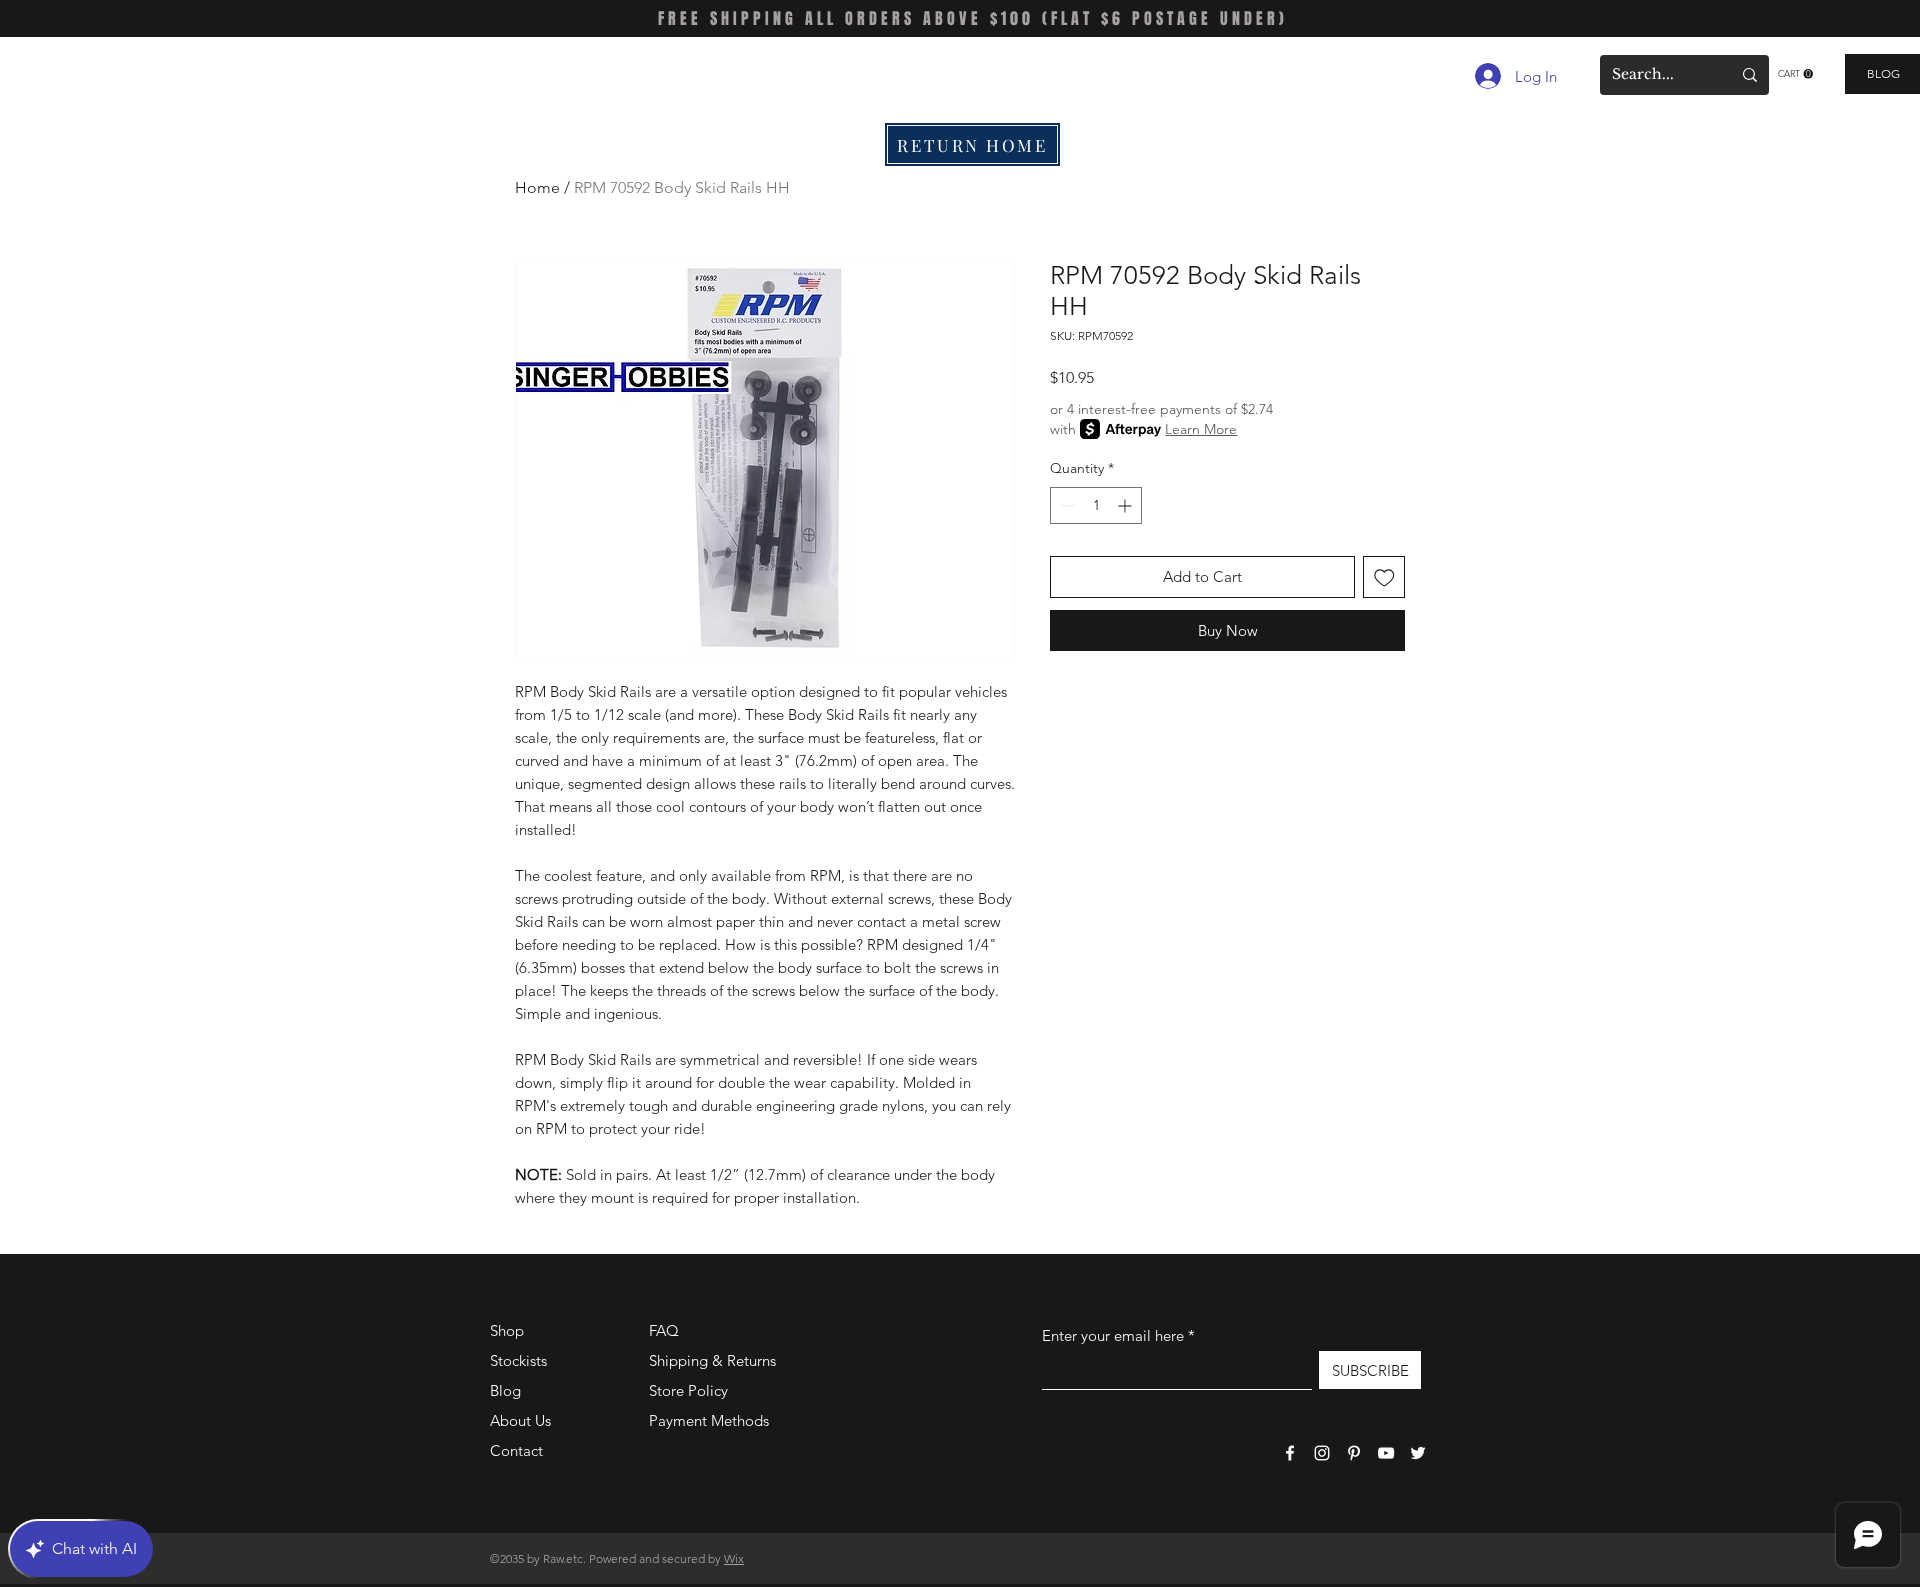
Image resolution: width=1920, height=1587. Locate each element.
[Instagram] (1322, 1453)
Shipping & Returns (712, 1360)
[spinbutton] (1096, 505)
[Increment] (1126, 505)
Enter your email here (1113, 1335)
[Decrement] (1065, 505)
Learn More (1201, 429)
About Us (520, 1420)
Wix (734, 1558)
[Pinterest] (1354, 1453)
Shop (507, 1330)
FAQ (664, 1330)
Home (537, 187)
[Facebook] (1290, 1453)
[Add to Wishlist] (1384, 577)
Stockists (518, 1360)
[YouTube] (1386, 1453)
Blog (505, 1390)
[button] (1795, 74)
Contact (516, 1450)
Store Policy (688, 1390)
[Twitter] (1418, 1453)
